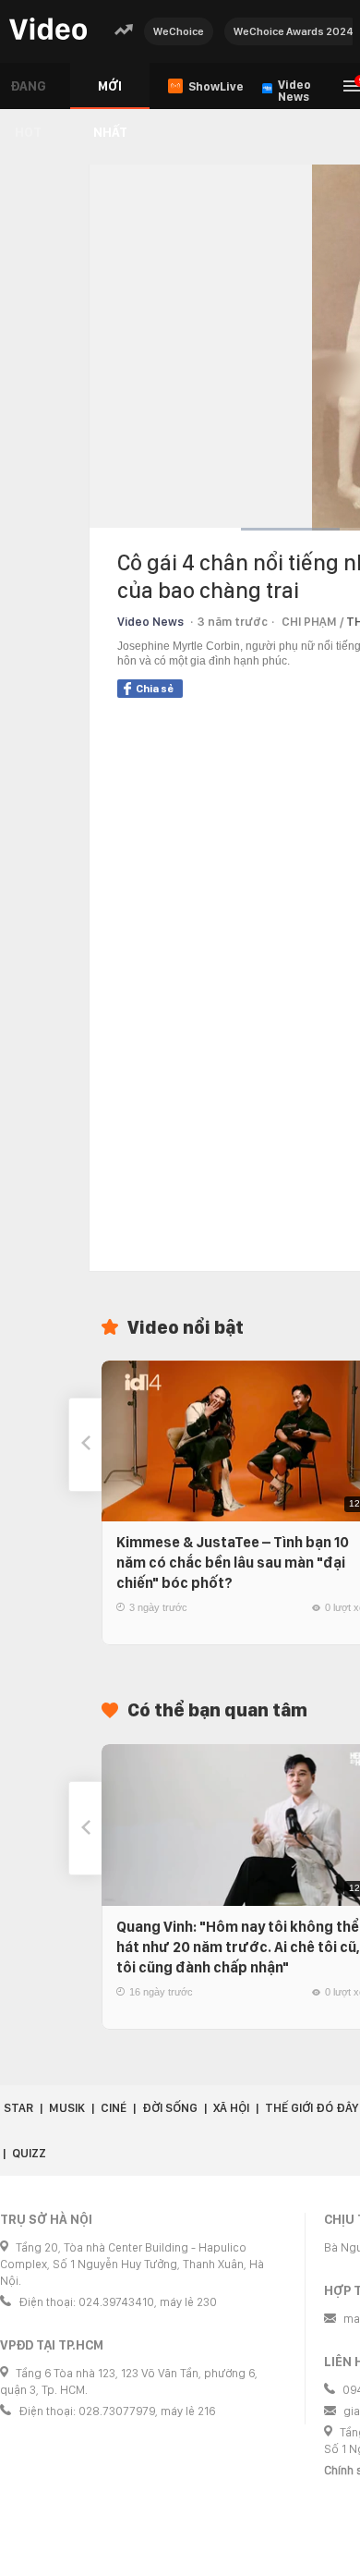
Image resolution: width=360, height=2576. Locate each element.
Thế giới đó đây (312, 2108)
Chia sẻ (155, 689)
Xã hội (231, 2108)
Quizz (29, 2153)
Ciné (114, 2108)
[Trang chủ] (48, 30)
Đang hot (28, 94)
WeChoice (179, 31)
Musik (67, 2108)
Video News (150, 622)
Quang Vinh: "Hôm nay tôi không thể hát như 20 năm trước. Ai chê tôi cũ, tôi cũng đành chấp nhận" (238, 1947)
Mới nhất (110, 94)
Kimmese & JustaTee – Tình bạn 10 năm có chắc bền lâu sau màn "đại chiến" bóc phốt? (233, 1563)
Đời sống (170, 2108)
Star (18, 2108)
